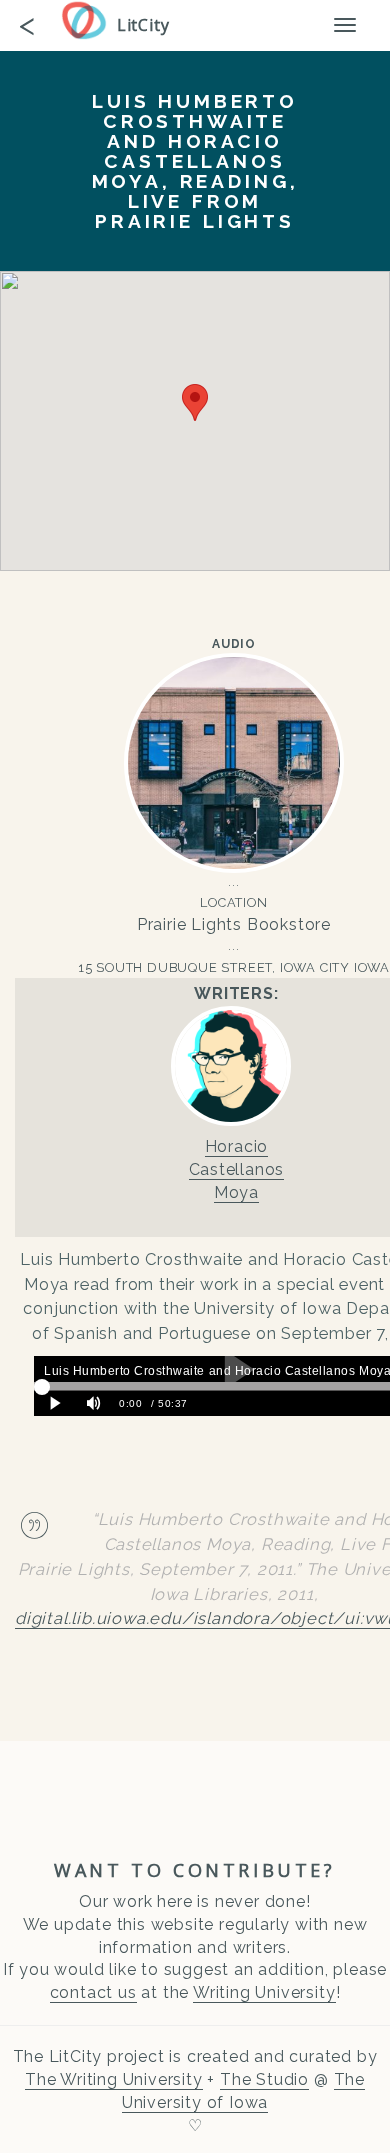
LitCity (143, 25)
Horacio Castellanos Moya (237, 1169)
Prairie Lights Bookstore (234, 924)
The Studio (264, 2079)
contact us (93, 1992)
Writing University (264, 1992)
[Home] (89, 20)
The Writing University (114, 2079)
